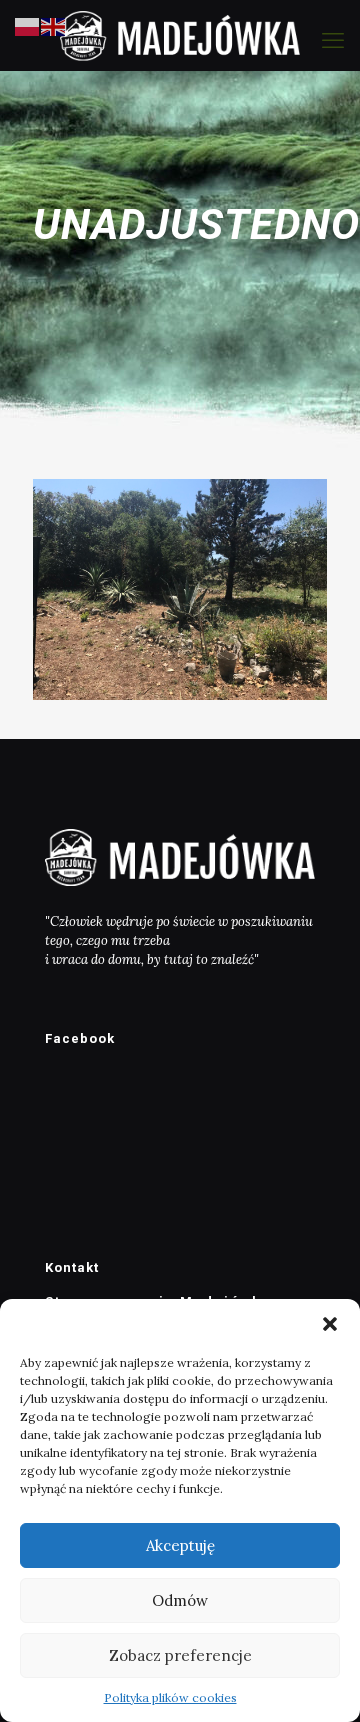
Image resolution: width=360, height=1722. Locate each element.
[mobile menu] (333, 40)
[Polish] (28, 25)
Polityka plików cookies (170, 1697)
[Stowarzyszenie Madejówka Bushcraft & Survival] (180, 35)
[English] (54, 25)
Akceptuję (180, 1545)
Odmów (180, 1600)
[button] (330, 1324)
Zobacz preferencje (180, 1655)
